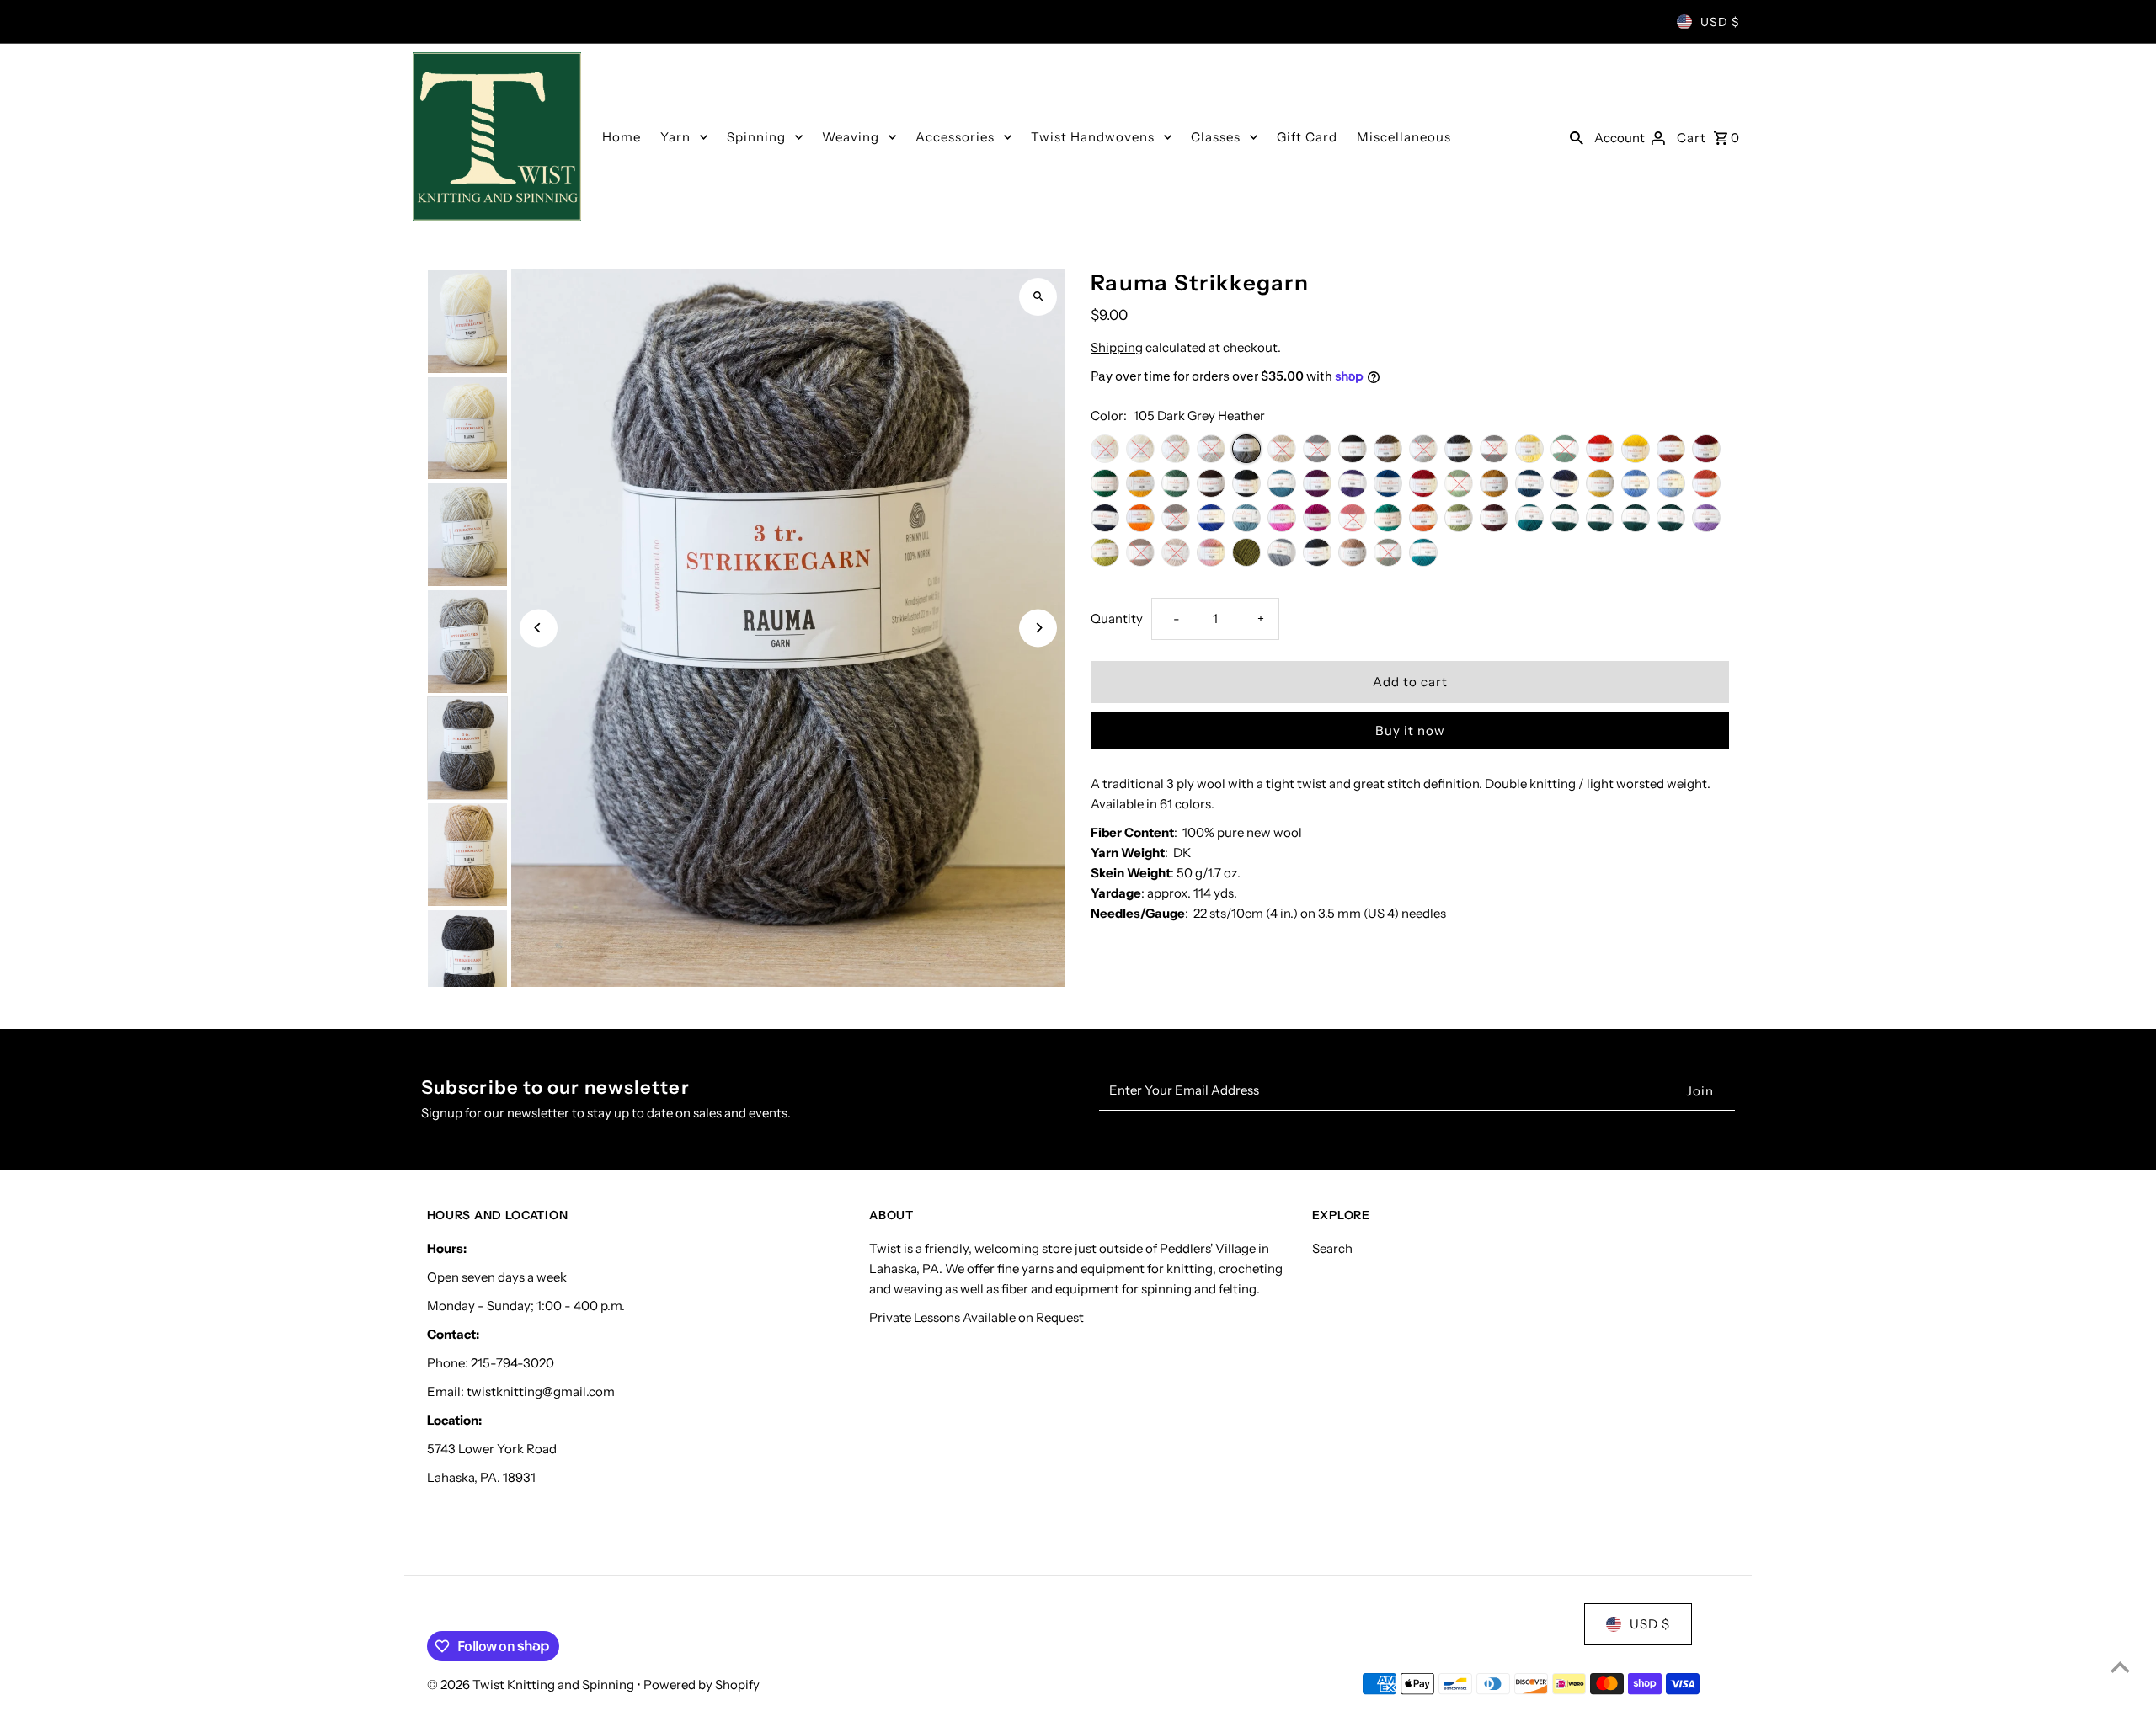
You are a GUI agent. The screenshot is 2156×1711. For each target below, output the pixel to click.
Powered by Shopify (702, 1684)
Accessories (955, 137)
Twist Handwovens (1093, 137)
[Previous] (539, 628)
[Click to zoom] (1038, 297)
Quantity (1117, 618)
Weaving (851, 137)
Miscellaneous (1404, 137)
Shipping (1117, 347)
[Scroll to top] (2120, 1667)
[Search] (1577, 136)
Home (622, 137)
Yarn (675, 137)
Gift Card (1307, 137)
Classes (1216, 137)
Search (1332, 1248)
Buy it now (1410, 730)
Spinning (756, 137)
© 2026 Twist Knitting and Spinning (532, 1684)
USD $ (1720, 22)
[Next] (1038, 628)
